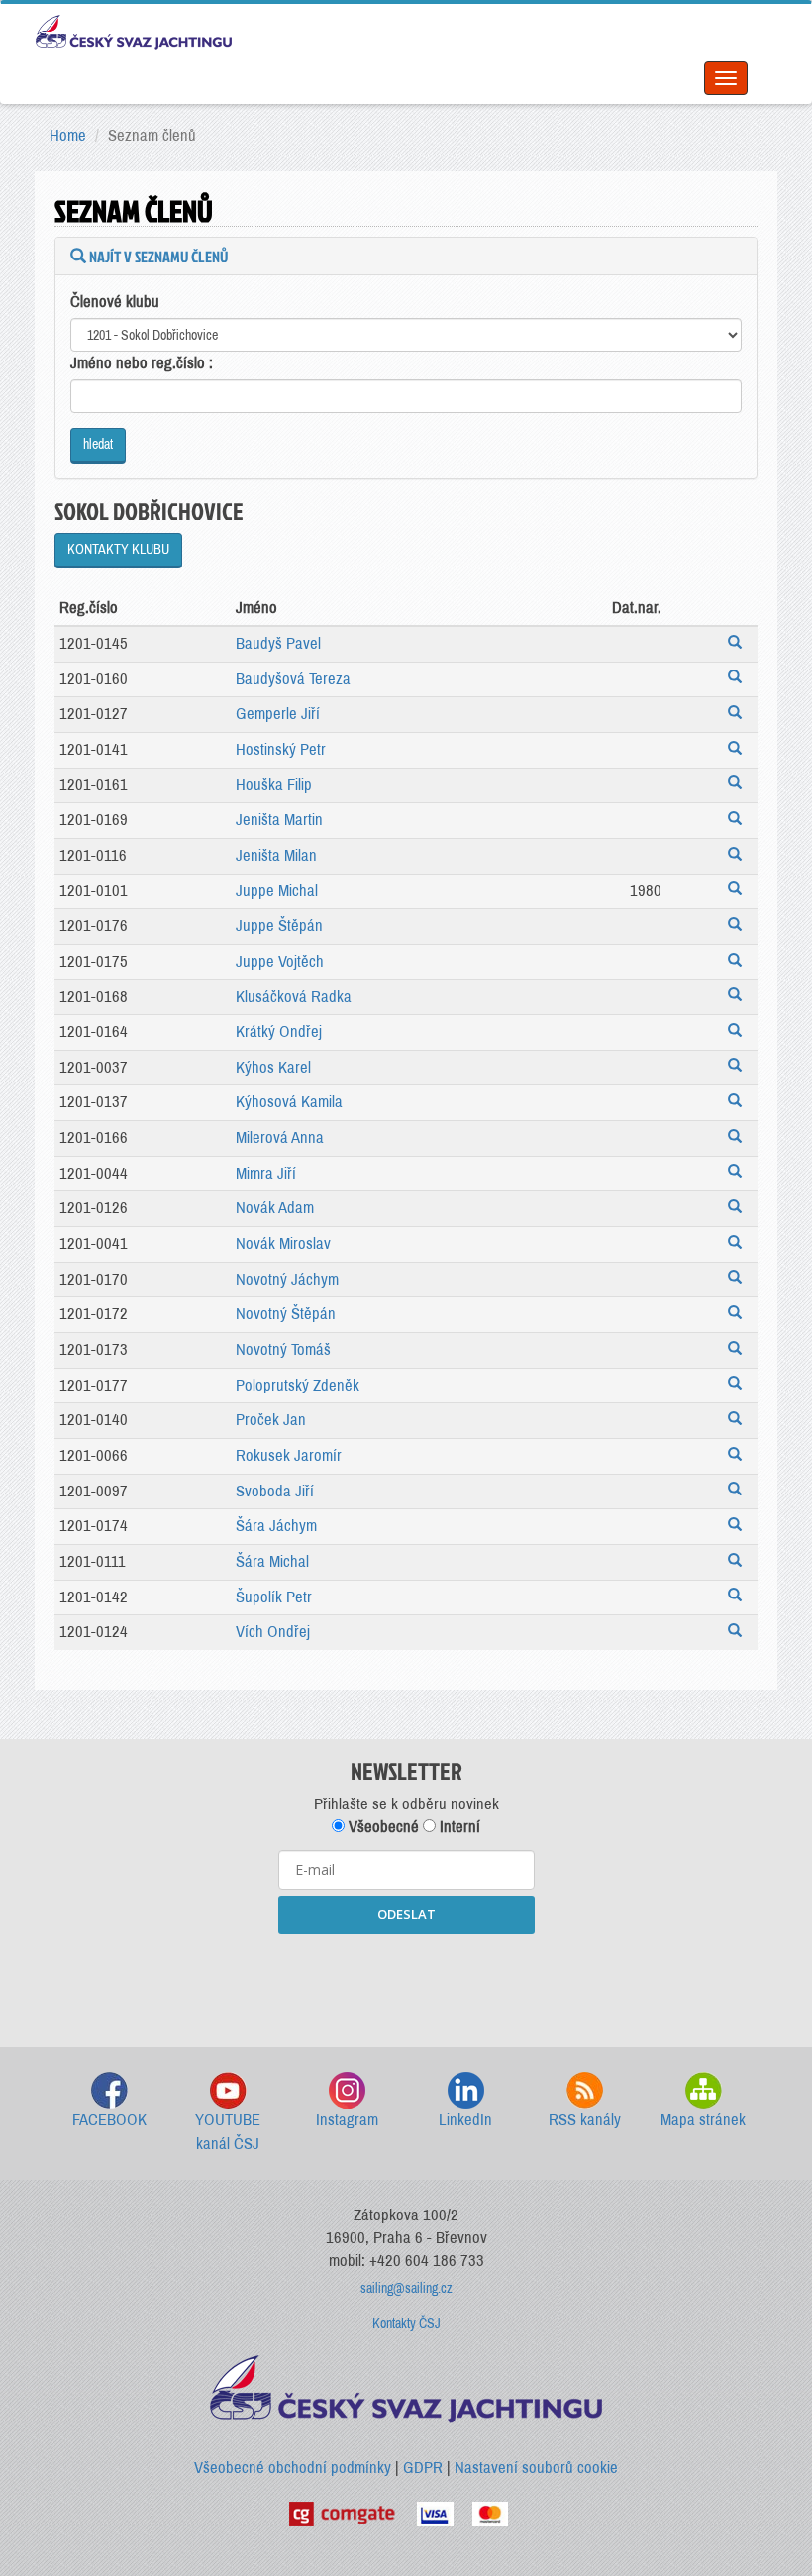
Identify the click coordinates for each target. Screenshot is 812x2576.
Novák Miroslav (283, 1243)
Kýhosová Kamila (289, 1102)
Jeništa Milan (276, 855)
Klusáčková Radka (294, 997)
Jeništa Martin (279, 820)
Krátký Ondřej (279, 1031)
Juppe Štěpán (279, 926)
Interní (458, 1827)
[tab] (406, 257)
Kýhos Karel (273, 1067)
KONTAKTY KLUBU (118, 549)
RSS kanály (585, 2120)
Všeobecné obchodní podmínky (293, 2468)
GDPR (423, 2468)
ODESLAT (406, 1914)
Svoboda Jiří (275, 1491)
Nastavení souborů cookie (536, 2468)
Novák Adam (275, 1208)
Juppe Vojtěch (280, 961)
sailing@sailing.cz (406, 2288)
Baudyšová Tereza (293, 679)
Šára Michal (272, 1561)
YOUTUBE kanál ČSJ (228, 2132)
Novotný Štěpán (286, 1314)
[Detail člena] (737, 645)
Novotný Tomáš (283, 1349)
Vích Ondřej (273, 1632)
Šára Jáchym (276, 1526)
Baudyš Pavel (278, 643)
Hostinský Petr (281, 749)
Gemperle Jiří (278, 714)
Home (68, 135)
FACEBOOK (109, 2120)
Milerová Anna (280, 1137)
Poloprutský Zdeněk (298, 1385)
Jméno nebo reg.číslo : (142, 363)
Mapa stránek (703, 2120)
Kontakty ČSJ (406, 2324)
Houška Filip (274, 785)
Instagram (347, 2120)
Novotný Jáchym (287, 1279)
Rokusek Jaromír (289, 1455)
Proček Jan (271, 1420)
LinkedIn (465, 2120)
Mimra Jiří (266, 1173)
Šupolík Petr (274, 1597)
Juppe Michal (277, 891)
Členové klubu (115, 302)
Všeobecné (382, 1827)
